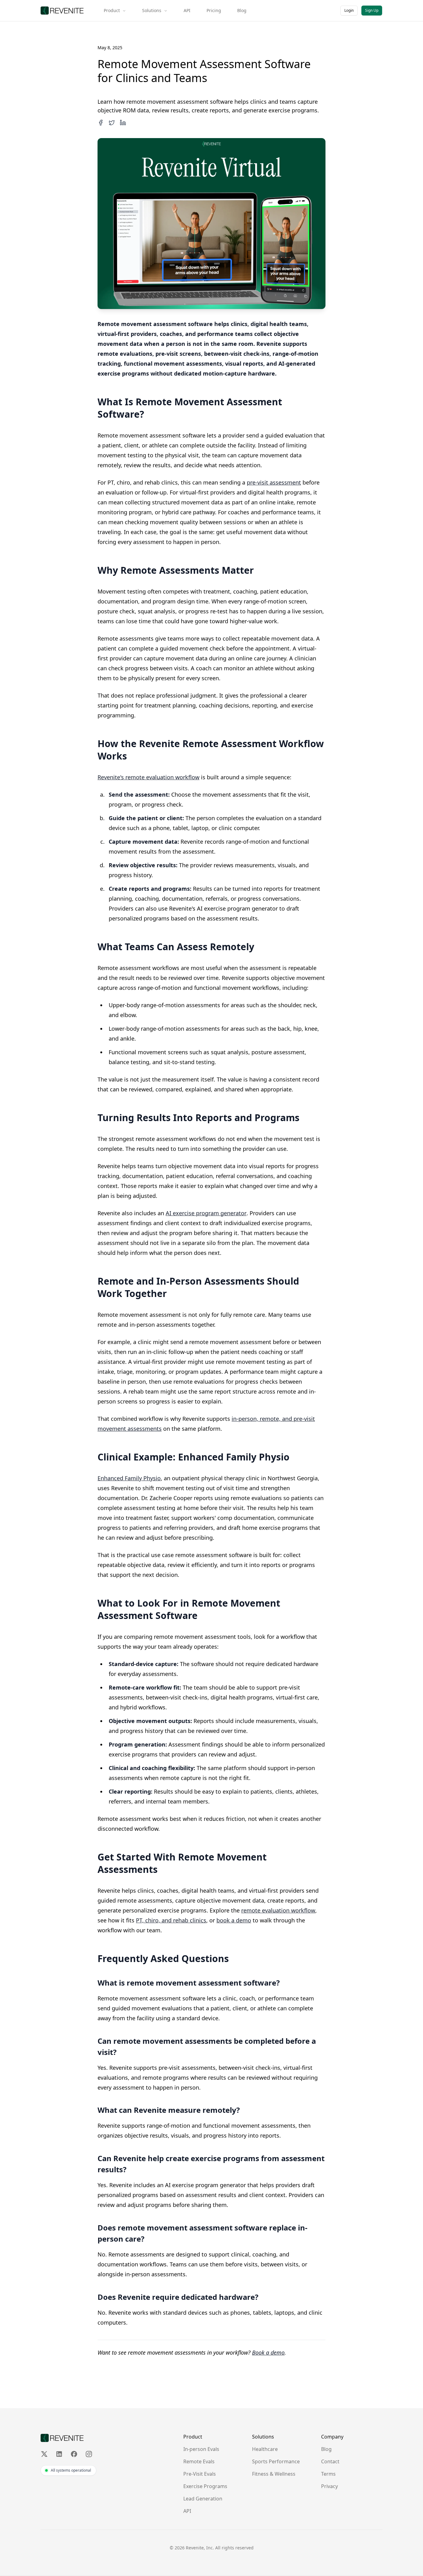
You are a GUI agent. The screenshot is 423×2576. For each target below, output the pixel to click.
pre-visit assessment (274, 482)
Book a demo (268, 2352)
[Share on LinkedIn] (123, 123)
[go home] (62, 2438)
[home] (62, 11)
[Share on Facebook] (101, 123)
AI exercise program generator (206, 1213)
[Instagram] (89, 2454)
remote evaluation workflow (278, 1910)
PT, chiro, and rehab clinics (171, 1920)
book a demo (234, 1920)
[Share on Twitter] (112, 123)
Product (112, 10)
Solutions (152, 10)
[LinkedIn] (59, 2454)
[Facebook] (74, 2454)
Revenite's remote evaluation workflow (148, 777)
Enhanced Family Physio (129, 1478)
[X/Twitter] (44, 2454)
